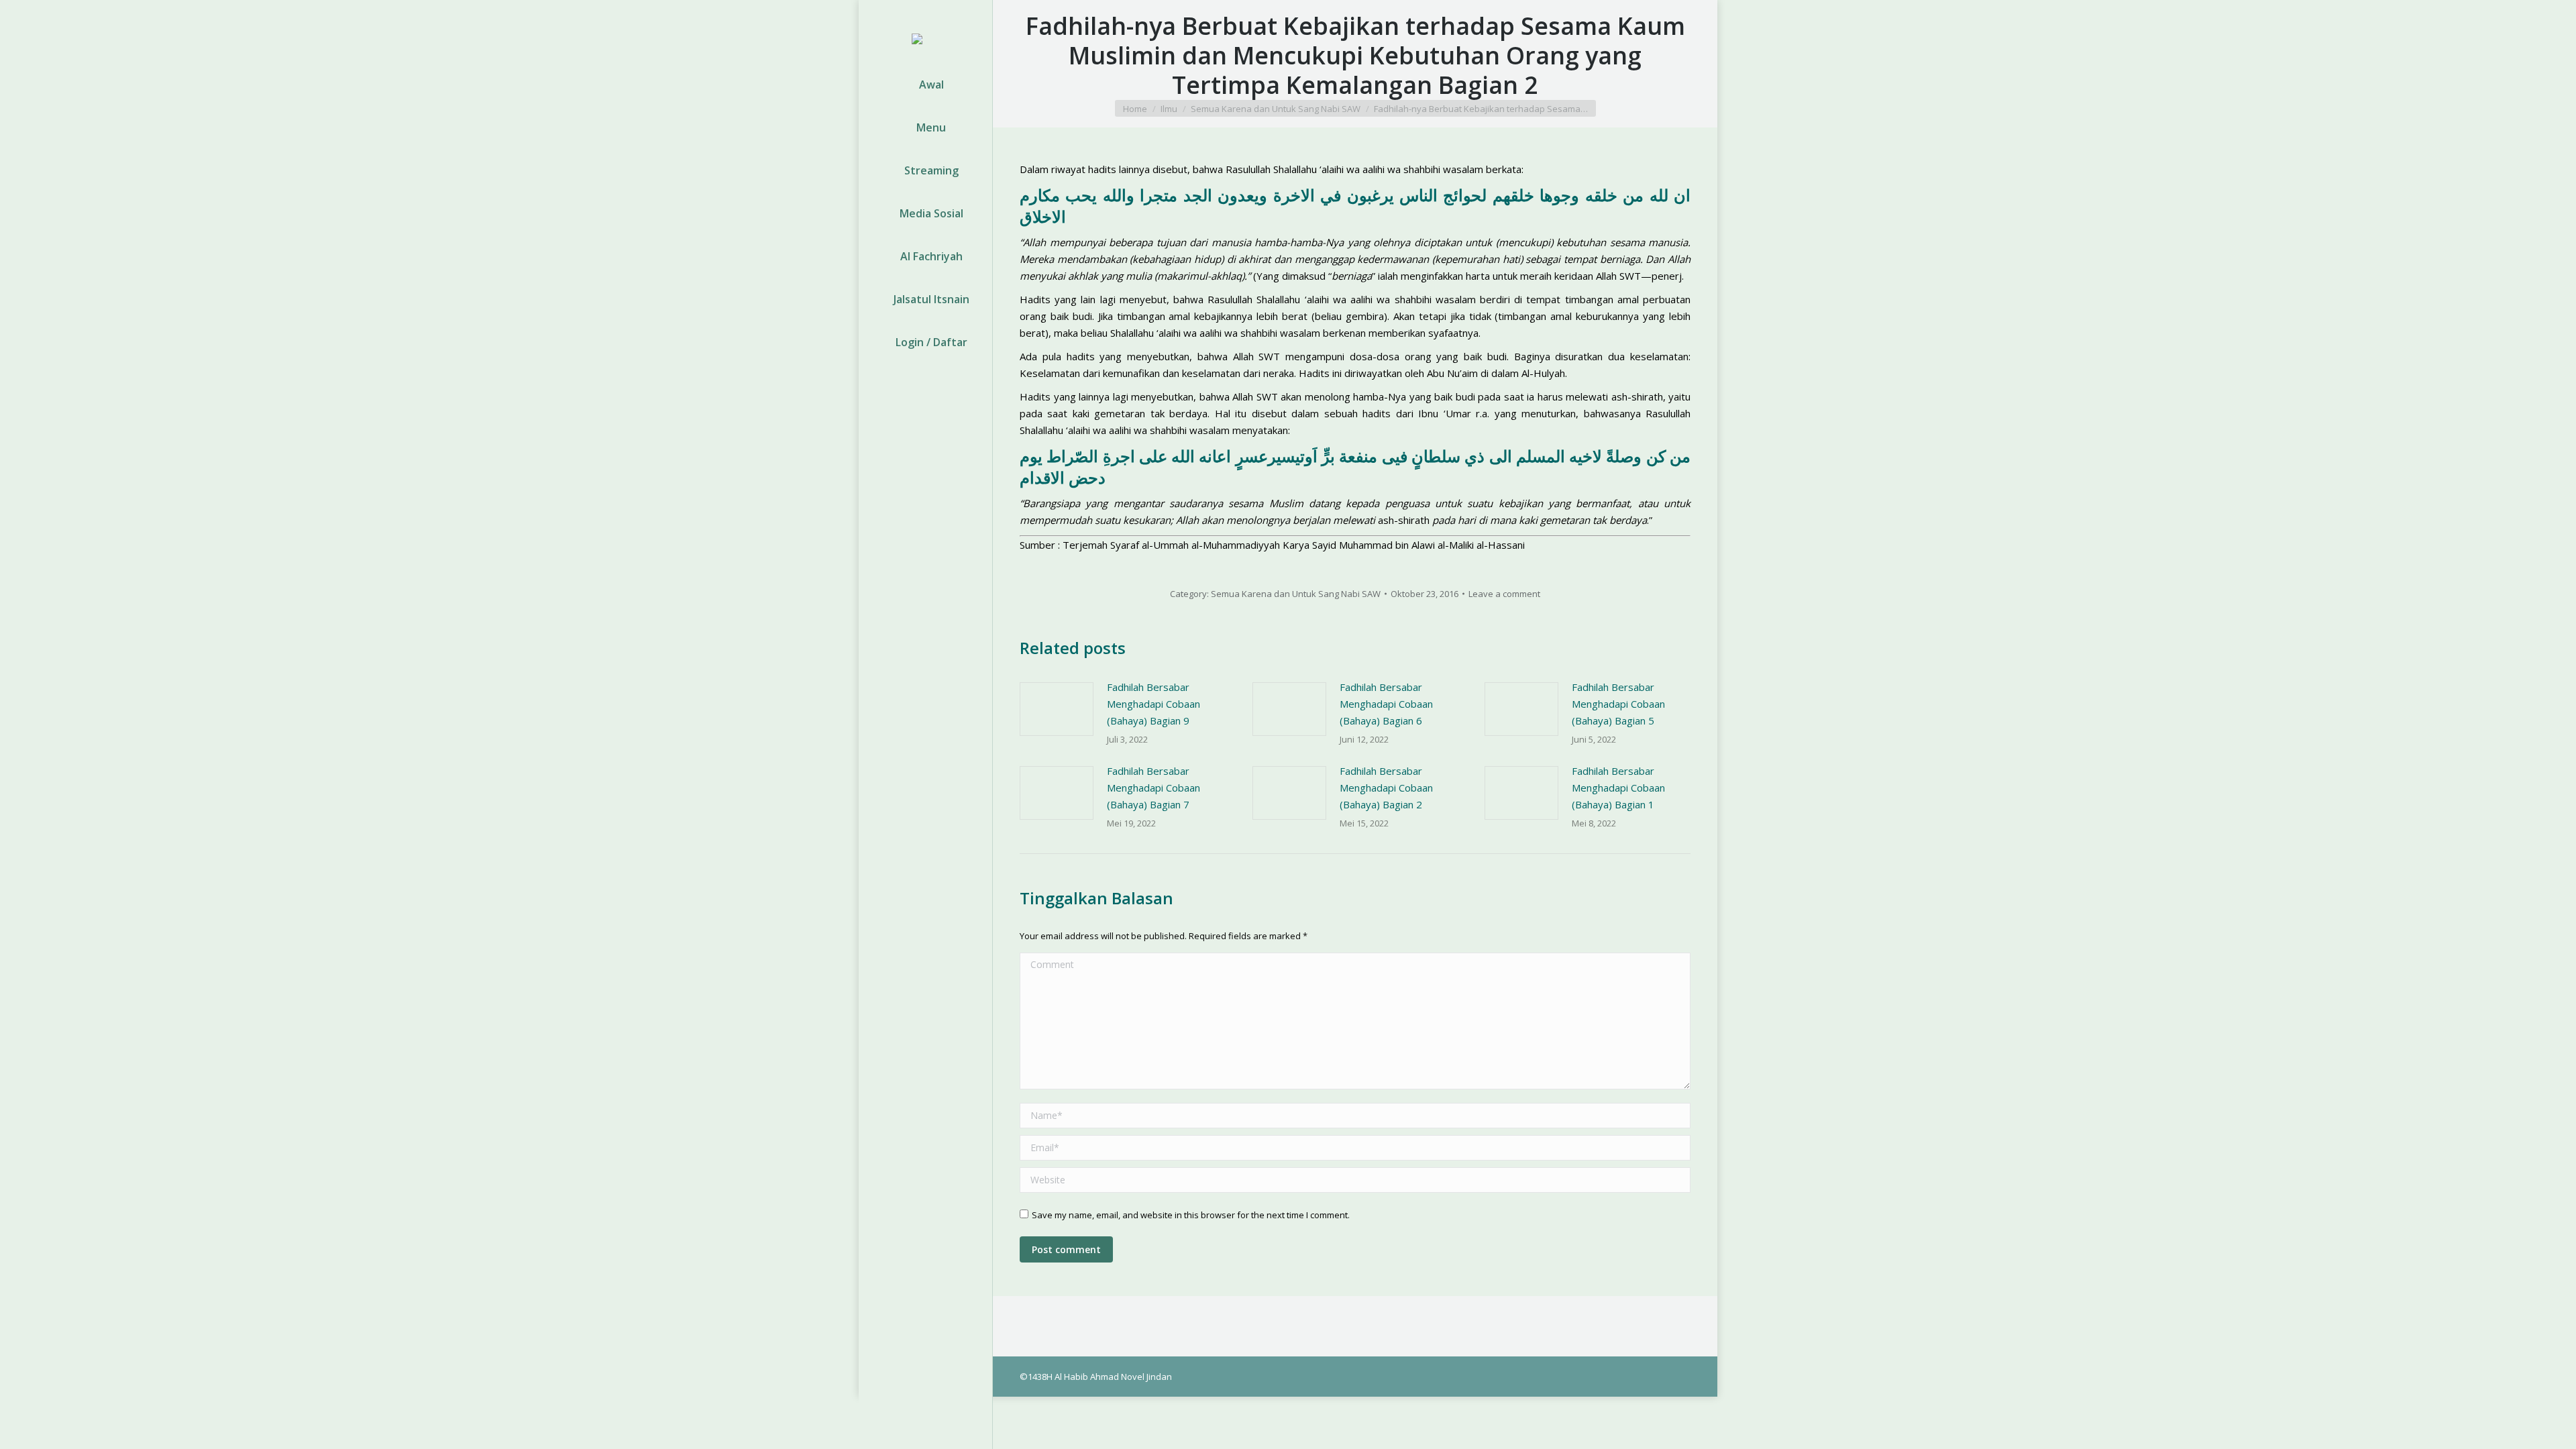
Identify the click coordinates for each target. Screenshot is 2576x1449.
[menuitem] (925, 85)
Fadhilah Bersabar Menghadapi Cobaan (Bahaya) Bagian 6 (1386, 704)
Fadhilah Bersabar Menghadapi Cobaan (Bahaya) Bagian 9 (1153, 704)
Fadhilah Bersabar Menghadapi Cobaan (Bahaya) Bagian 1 (1618, 788)
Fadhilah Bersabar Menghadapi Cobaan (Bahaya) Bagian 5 (1618, 704)
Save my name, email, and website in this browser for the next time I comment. (1191, 1215)
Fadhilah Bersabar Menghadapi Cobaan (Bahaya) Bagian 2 (1386, 788)
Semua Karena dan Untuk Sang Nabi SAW (1296, 594)
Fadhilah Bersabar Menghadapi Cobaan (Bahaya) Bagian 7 (1153, 788)
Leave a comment (1504, 594)
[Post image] (1057, 709)
